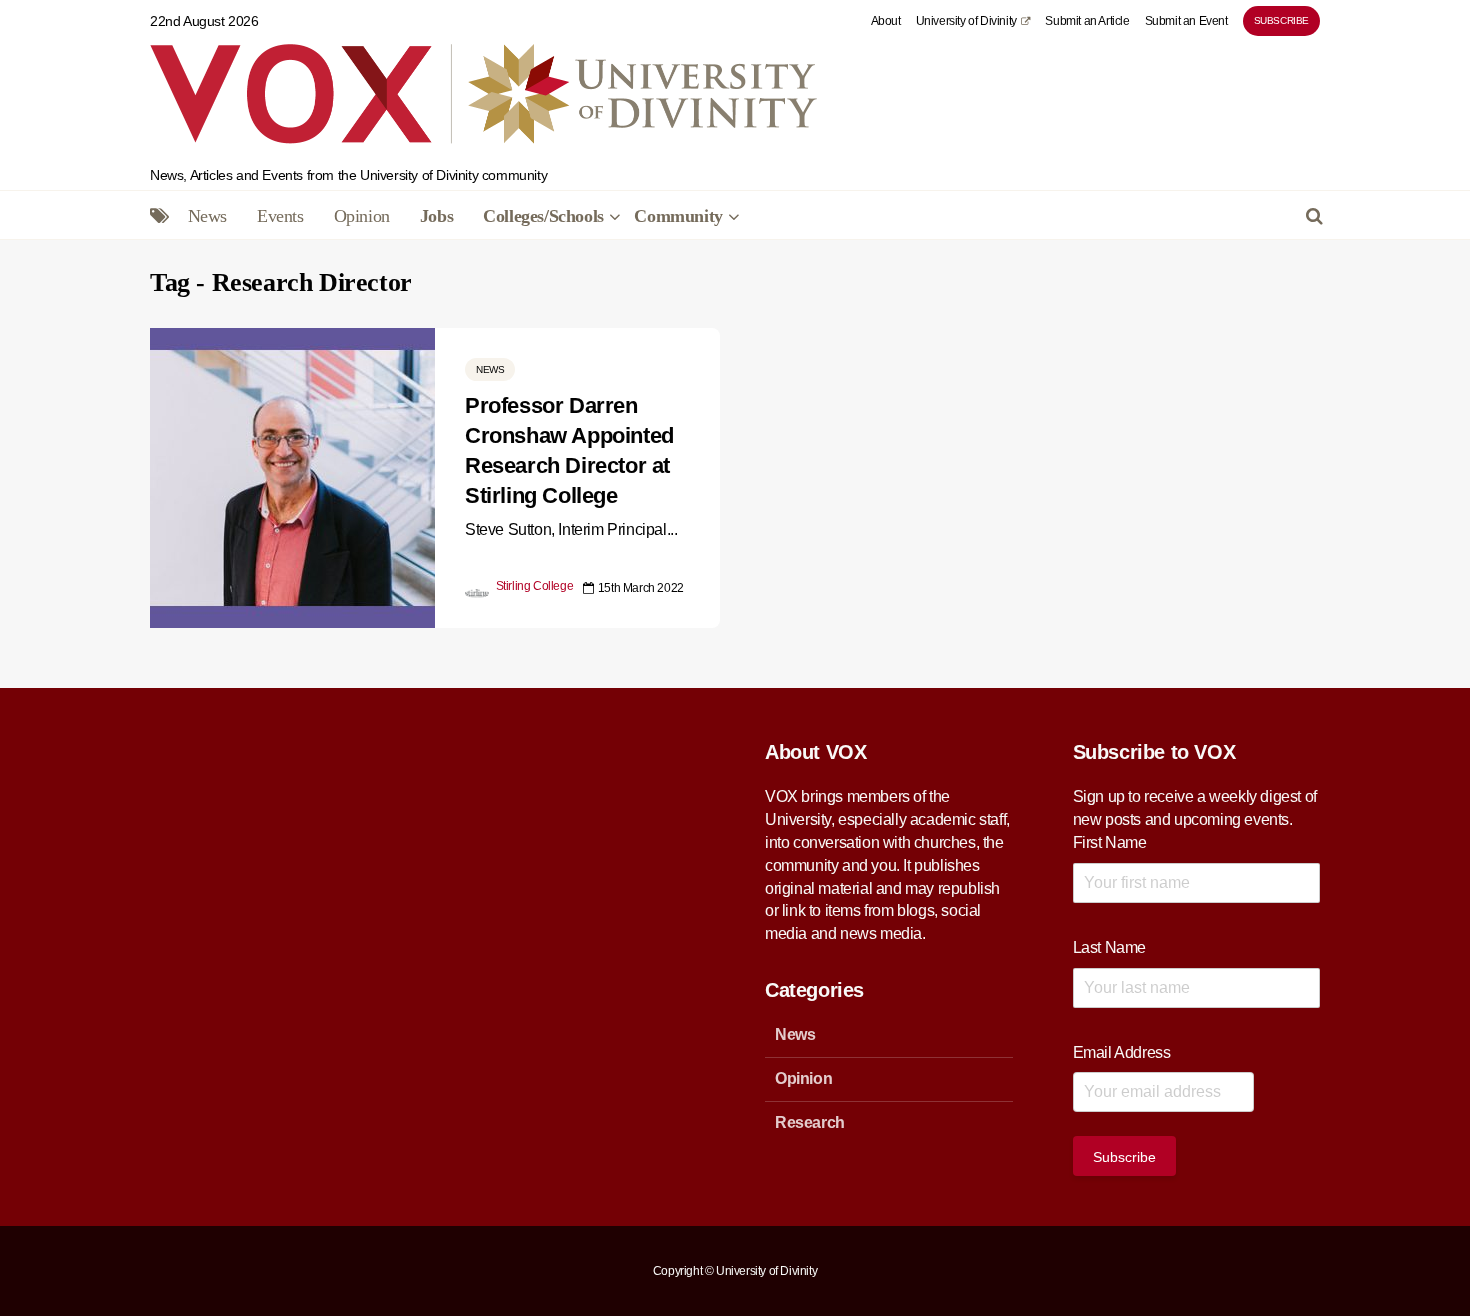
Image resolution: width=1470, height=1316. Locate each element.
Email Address (1122, 1052)
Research (810, 1122)
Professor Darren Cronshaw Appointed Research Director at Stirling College (569, 450)
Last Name (1109, 947)
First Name (1110, 842)
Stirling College (533, 586)
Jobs (436, 216)
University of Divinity (966, 21)
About (886, 21)
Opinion (362, 216)
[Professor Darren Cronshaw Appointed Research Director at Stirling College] (292, 476)
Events (280, 216)
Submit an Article (1087, 21)
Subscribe (1281, 20)
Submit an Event (1186, 21)
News (207, 216)
